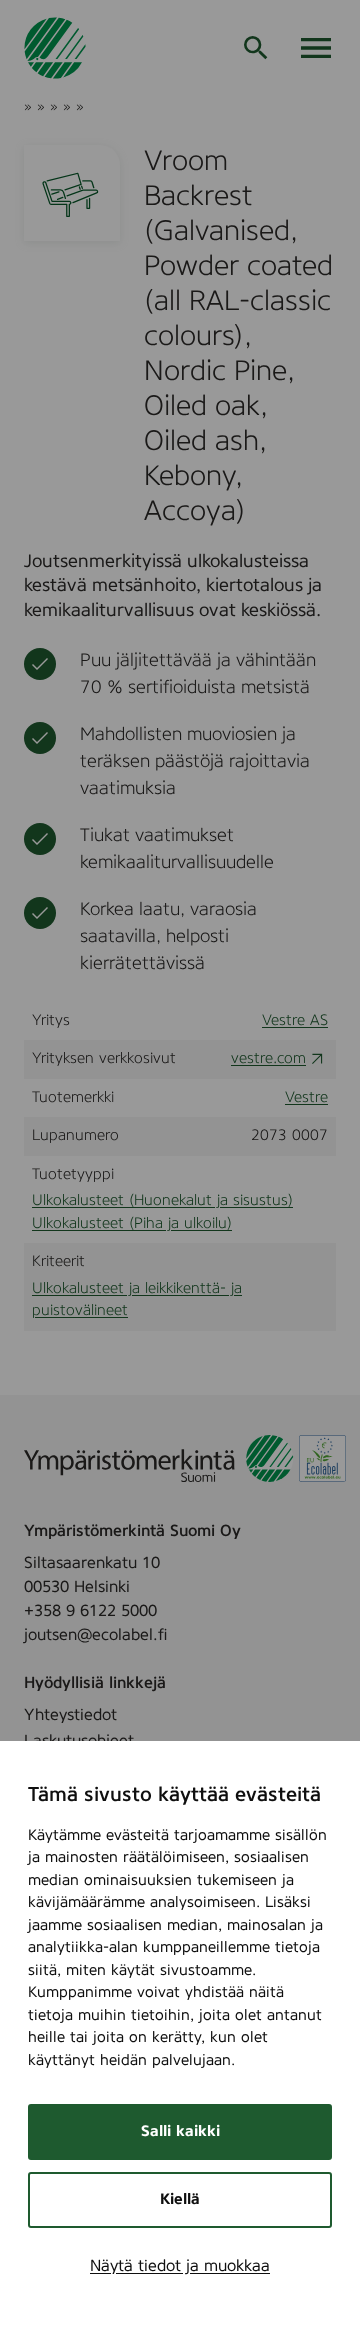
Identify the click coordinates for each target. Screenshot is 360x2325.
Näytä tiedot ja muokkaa (180, 2266)
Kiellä (180, 2199)
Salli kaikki (180, 2131)
